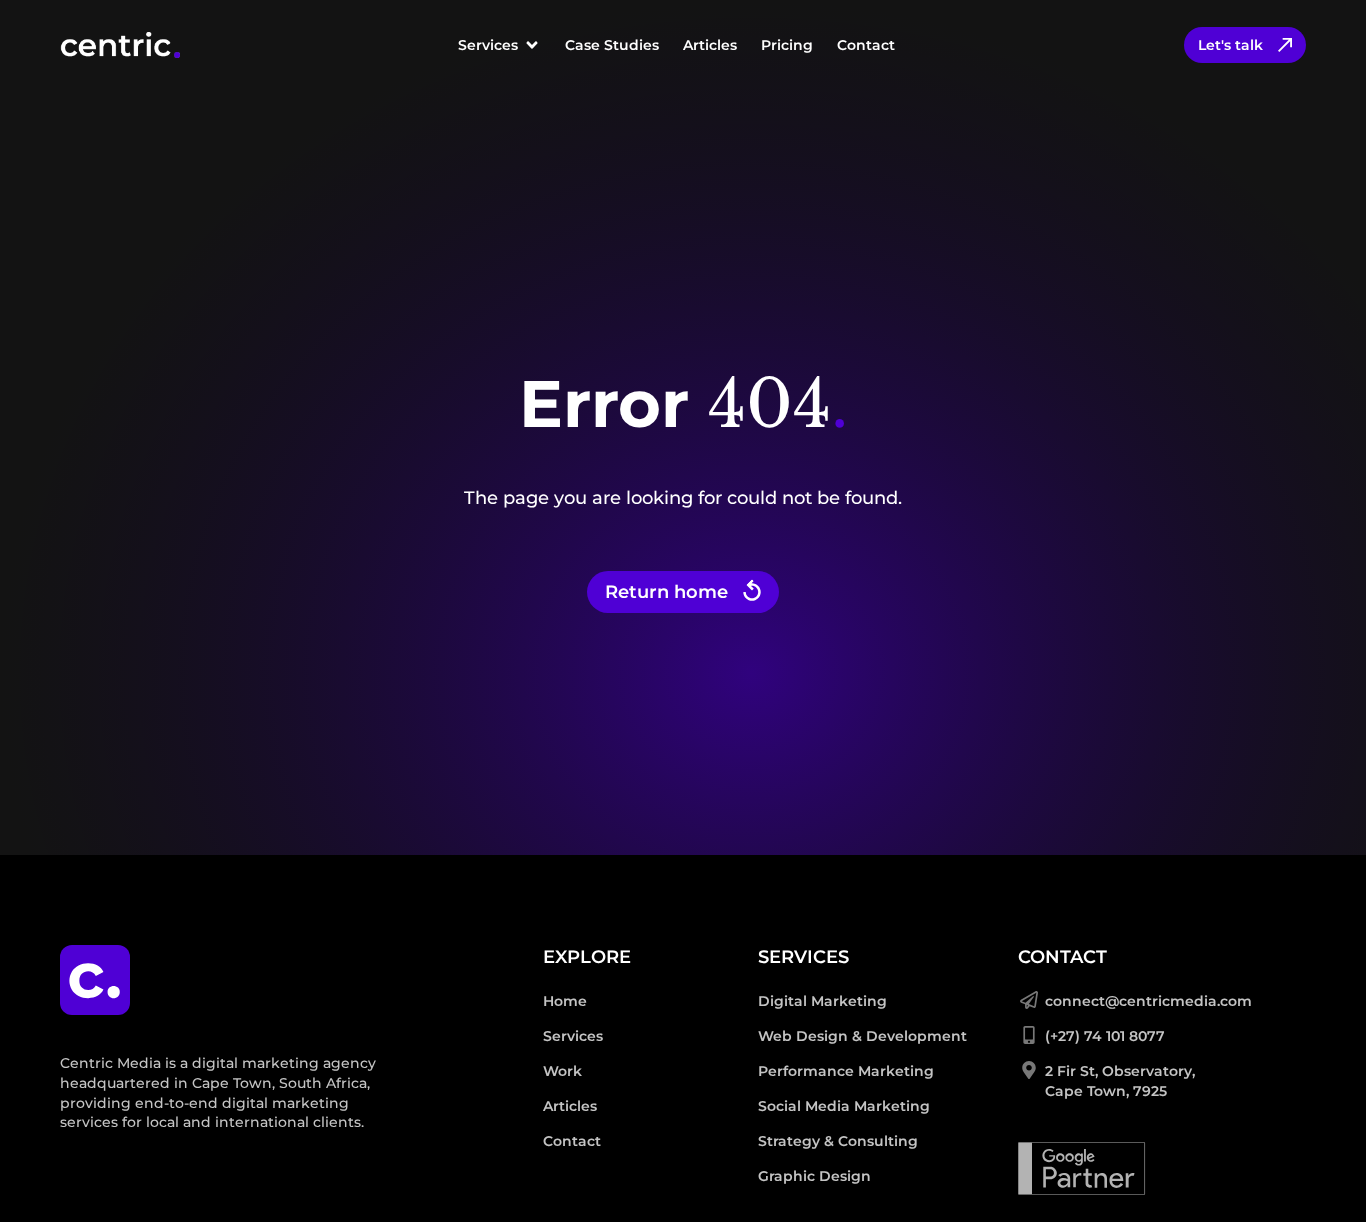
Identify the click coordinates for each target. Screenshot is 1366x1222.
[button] (499, 45)
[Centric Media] (120, 45)
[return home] (95, 980)
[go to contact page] (1320, 1176)
